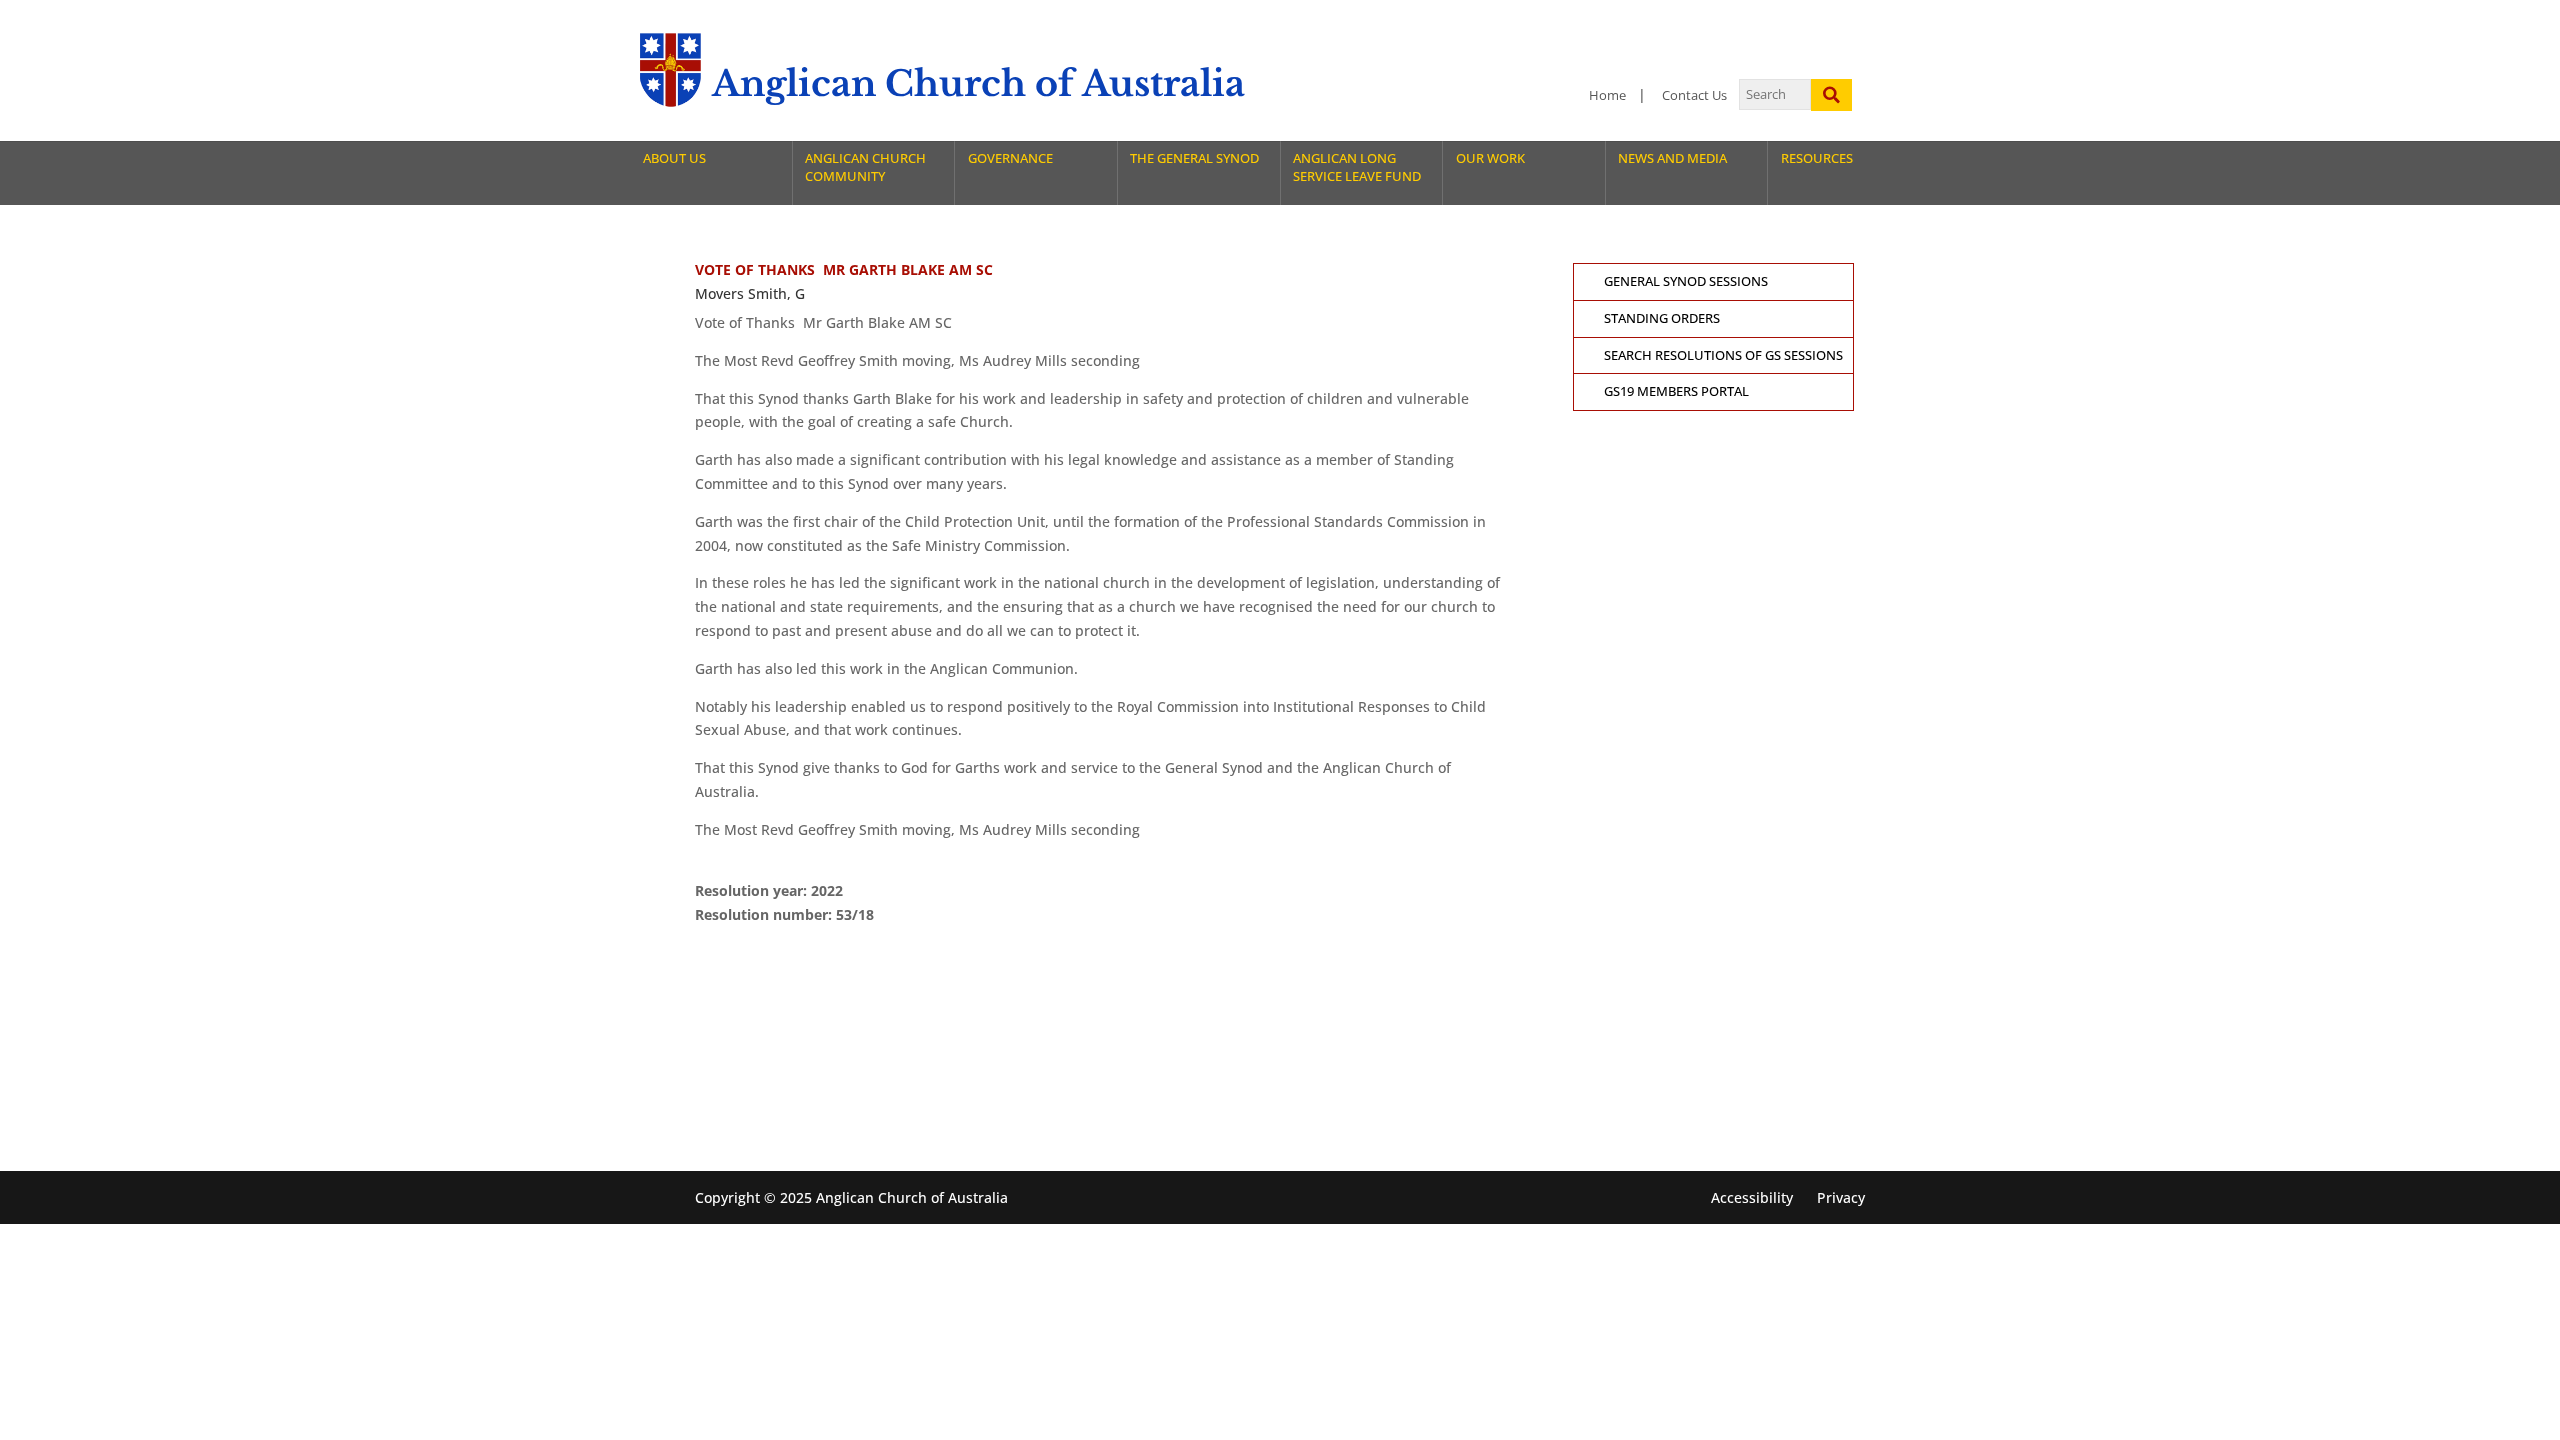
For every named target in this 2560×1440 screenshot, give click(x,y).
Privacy (1841, 1197)
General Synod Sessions (1686, 281)
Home (1607, 95)
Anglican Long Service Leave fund (1357, 167)
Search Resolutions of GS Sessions (1723, 355)
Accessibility (1752, 1197)
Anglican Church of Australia (978, 83)
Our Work (1490, 158)
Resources (1817, 158)
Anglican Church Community (865, 167)
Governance (1010, 158)
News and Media (1672, 158)
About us (674, 158)
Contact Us (1694, 95)
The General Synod (1194, 158)
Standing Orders (1662, 318)
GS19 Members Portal (1676, 391)
